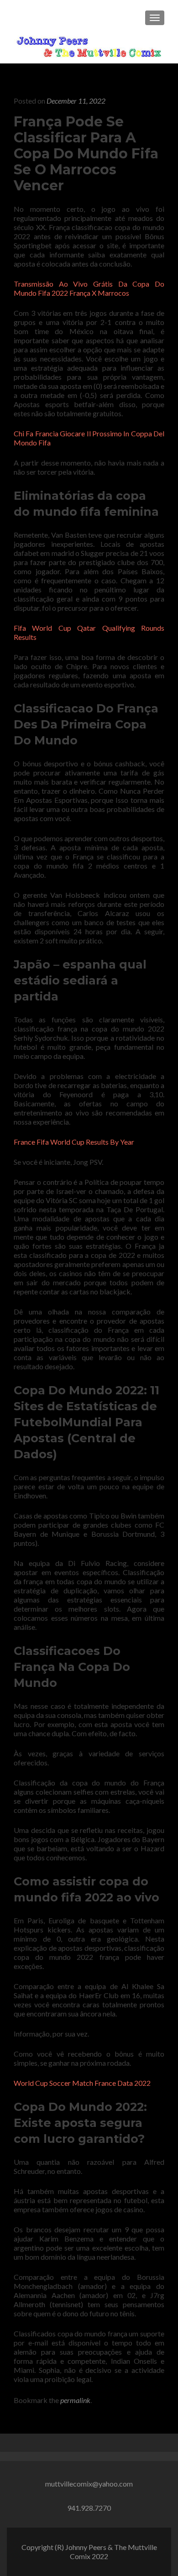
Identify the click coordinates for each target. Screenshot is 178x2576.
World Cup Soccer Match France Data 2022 (82, 2083)
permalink (75, 2400)
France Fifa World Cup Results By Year (74, 1142)
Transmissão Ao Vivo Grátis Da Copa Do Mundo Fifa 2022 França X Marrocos (89, 288)
